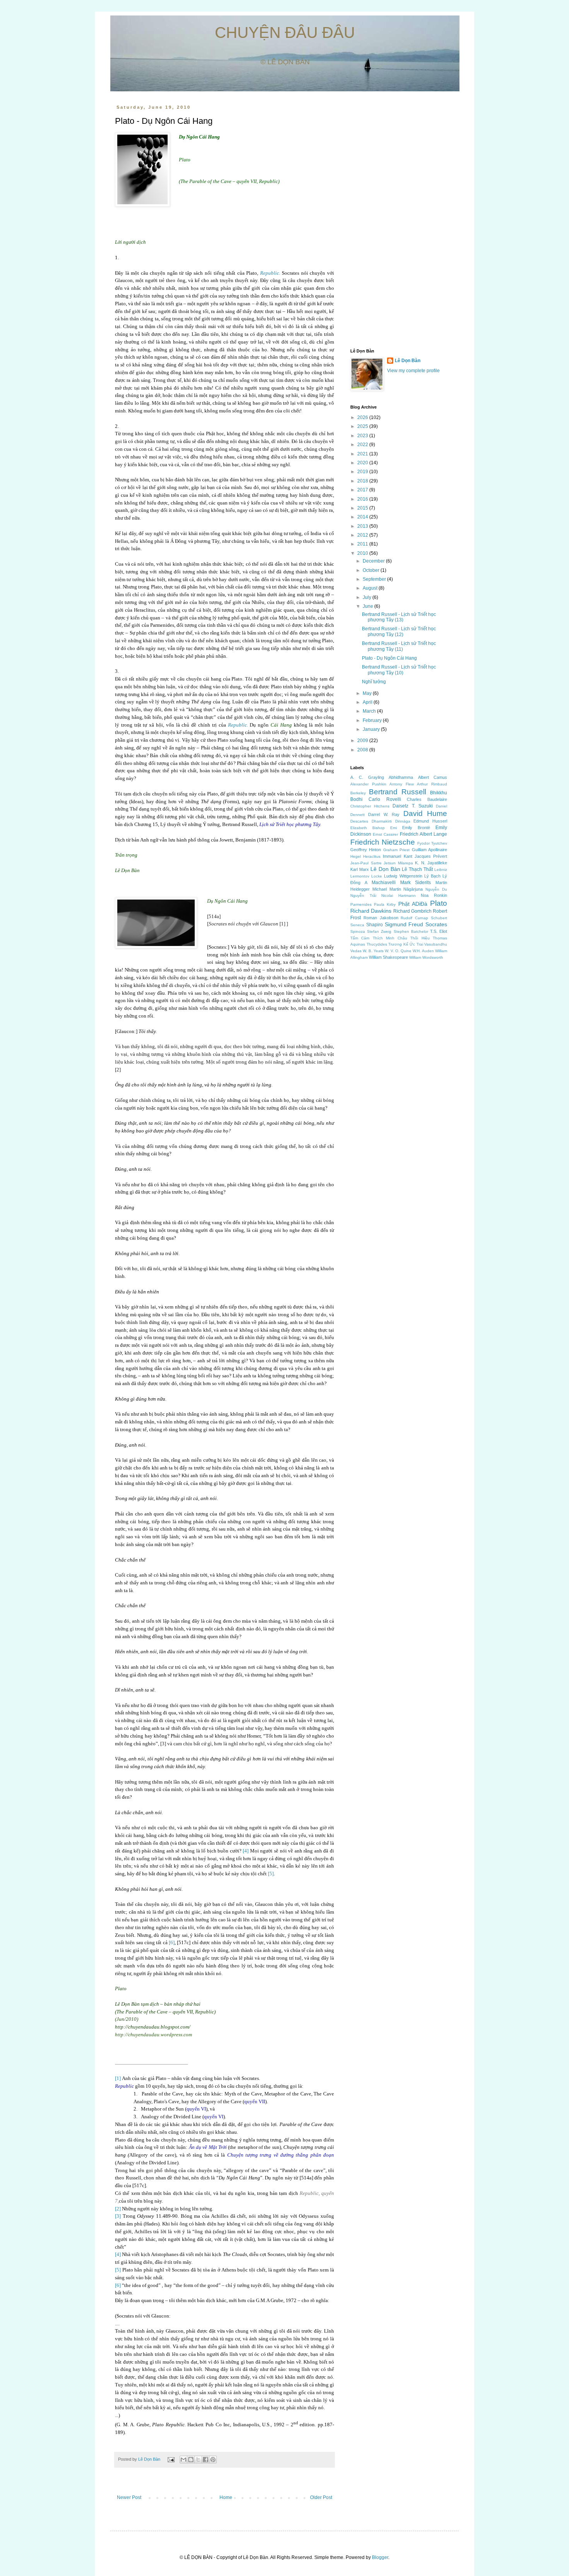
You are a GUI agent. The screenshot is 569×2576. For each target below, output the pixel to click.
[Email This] (183, 2460)
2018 (363, 481)
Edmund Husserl (430, 821)
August (371, 588)
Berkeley (358, 793)
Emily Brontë (416, 828)
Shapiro (374, 925)
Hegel (356, 856)
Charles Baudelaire (427, 799)
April (368, 702)
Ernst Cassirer (385, 834)
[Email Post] (171, 2459)
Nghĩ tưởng (374, 682)
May (368, 693)
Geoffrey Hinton (366, 850)
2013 (363, 526)
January (372, 729)
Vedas (356, 951)
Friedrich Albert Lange (423, 834)
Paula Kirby (385, 904)
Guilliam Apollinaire (429, 850)
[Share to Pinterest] (213, 2460)
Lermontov (360, 876)
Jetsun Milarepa (398, 863)
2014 (363, 517)
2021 (363, 454)
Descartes (359, 821)
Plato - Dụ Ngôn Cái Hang (389, 658)
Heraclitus (372, 856)
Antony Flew (402, 784)
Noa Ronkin (434, 895)
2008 (363, 750)
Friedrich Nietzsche (383, 842)
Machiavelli (384, 883)
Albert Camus (433, 777)
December (374, 561)
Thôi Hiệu (420, 938)
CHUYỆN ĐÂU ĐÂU (285, 32)
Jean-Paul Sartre (366, 863)
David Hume (425, 813)
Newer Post (129, 2497)
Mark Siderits (416, 883)
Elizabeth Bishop (368, 828)
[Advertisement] (399, 221)
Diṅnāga (403, 821)
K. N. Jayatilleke (431, 863)
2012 (363, 535)
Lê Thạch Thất (417, 869)
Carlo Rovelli (385, 799)
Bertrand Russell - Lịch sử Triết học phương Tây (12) (399, 631)
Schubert (439, 918)
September (375, 579)
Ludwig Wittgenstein (403, 876)
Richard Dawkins (371, 911)
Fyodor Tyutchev (432, 843)
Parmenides (361, 904)
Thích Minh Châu (390, 938)
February (373, 720)
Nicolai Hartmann (398, 895)
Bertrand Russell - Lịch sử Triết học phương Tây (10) (399, 670)
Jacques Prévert (431, 856)
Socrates (436, 924)
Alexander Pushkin (368, 784)
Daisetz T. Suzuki (412, 806)
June (368, 606)
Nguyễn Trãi (363, 895)
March (370, 711)
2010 (363, 553)
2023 (363, 436)
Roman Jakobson (381, 918)
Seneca (357, 925)
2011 (363, 544)
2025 (363, 426)
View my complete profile (413, 371)
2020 (363, 463)
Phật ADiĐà (413, 904)
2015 (363, 508)
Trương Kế (398, 944)
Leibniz (441, 870)
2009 (363, 741)
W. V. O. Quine (398, 951)
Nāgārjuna (413, 889)
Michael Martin (387, 889)
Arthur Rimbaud (432, 784)
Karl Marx (360, 869)
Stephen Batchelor (411, 931)
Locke (377, 876)
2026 (363, 417)
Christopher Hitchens (370, 806)
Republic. (270, 273)
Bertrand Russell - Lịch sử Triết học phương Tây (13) (399, 617)
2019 (363, 472)
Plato (439, 903)
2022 (363, 445)
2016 (363, 499)
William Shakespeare (388, 957)
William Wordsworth (426, 957)
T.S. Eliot (439, 931)
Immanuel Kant (397, 856)
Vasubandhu (436, 944)
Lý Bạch (432, 876)
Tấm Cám (360, 938)
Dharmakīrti (382, 821)
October (372, 570)
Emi (393, 828)
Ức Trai (416, 944)
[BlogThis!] (191, 2460)
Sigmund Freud (404, 924)
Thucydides (377, 944)
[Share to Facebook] (206, 2460)
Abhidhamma (401, 777)
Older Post (321, 2497)
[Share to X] (198, 2460)
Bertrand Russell (398, 792)
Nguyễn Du (436, 889)
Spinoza (358, 931)
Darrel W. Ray (384, 814)
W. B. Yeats (373, 951)
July (368, 597)
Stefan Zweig (379, 931)
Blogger (380, 2557)
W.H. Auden (423, 951)
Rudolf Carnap (414, 918)
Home (226, 2497)
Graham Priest (396, 850)
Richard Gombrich (412, 911)
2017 (363, 490)
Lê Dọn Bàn (150, 2459)
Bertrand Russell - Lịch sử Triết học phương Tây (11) (399, 646)
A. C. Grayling (367, 777)
